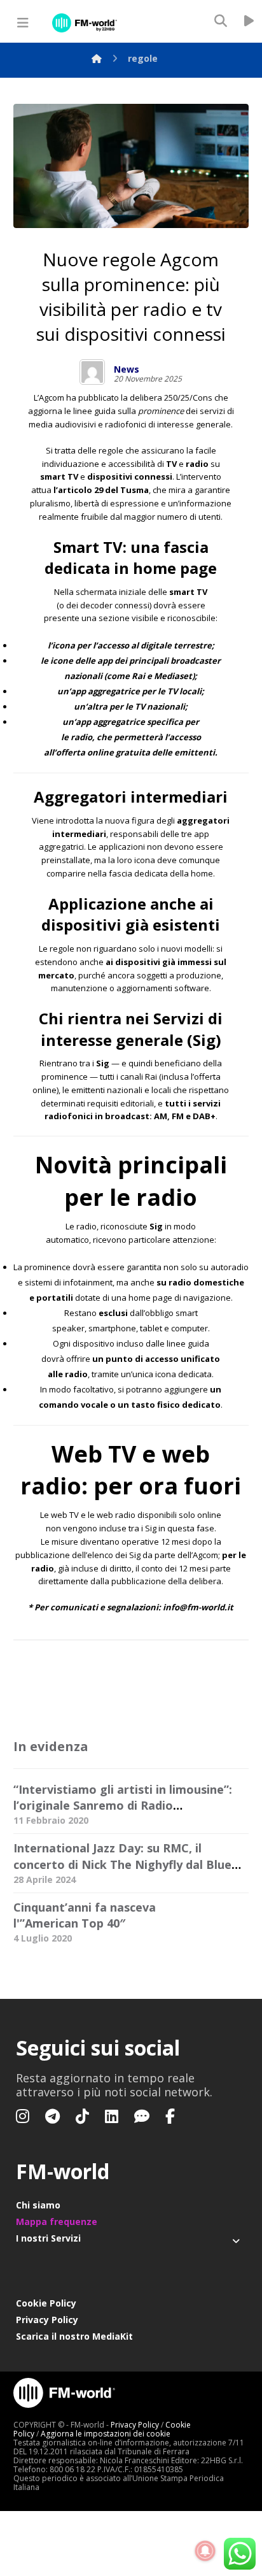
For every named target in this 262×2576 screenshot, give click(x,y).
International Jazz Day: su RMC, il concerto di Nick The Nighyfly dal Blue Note (122, 1864)
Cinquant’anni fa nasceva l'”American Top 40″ (85, 1915)
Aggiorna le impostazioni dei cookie (106, 2434)
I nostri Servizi (48, 2238)
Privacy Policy (47, 2320)
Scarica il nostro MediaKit (74, 2336)
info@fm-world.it (198, 1607)
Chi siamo (38, 2205)
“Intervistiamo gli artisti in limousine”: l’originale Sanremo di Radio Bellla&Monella (123, 1805)
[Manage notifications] (205, 2551)
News (127, 369)
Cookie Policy (46, 2303)
